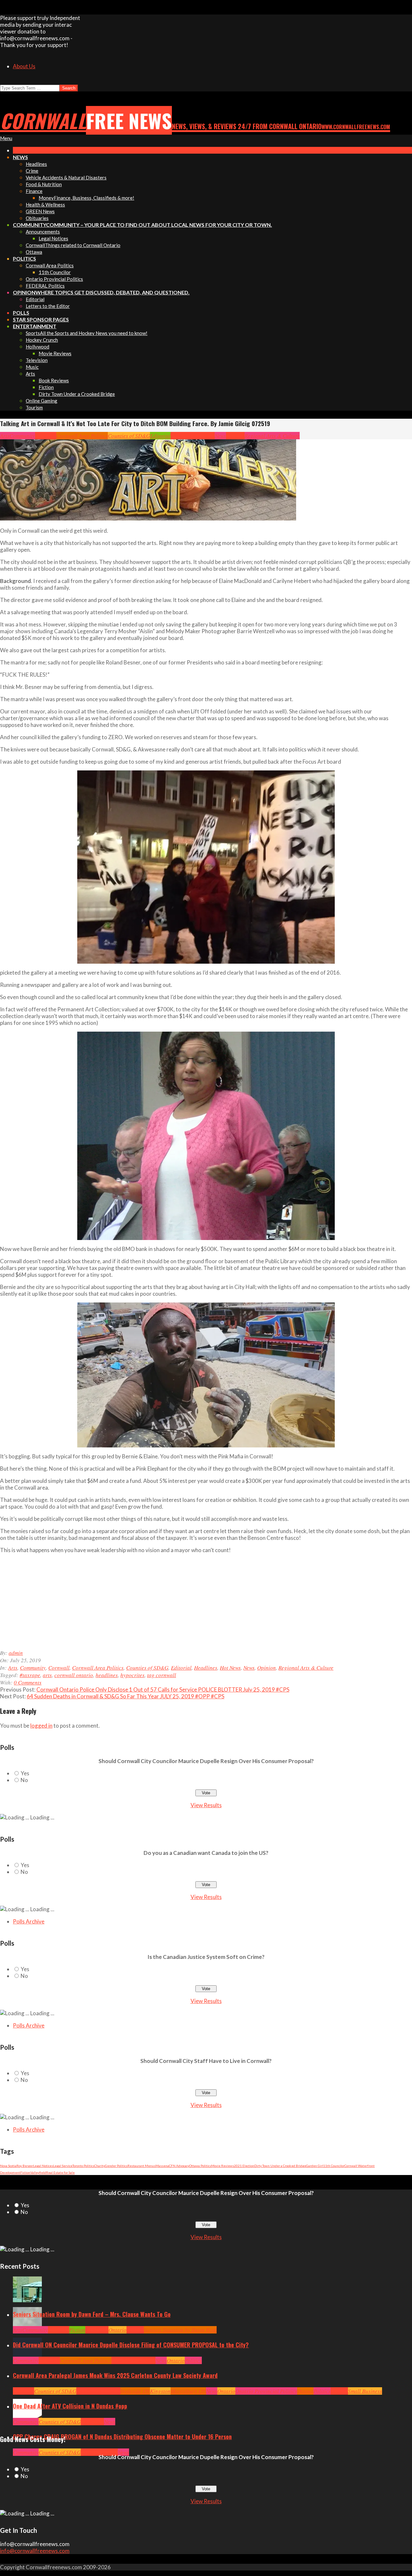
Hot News (204, 436)
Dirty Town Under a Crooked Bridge (280, 2166)
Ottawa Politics (200, 2166)
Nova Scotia (8, 2166)
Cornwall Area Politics (82, 436)
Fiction (25, 2172)
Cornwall (46, 436)
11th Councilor (334, 2166)
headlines (107, 1675)
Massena (162, 2166)
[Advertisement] (129, 1604)
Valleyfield (38, 2172)
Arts (5, 436)
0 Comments (28, 1682)
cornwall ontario (74, 1675)
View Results (206, 1805)
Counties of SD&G (129, 436)
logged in (41, 1726)
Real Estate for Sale (60, 2172)
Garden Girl (315, 2166)
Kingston (160, 2391)
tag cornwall (162, 1675)
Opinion (235, 436)
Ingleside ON (135, 2391)
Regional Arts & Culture (272, 436)
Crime (88, 2452)
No (24, 1780)
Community (22, 436)
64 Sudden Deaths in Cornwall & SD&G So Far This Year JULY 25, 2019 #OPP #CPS (126, 1696)
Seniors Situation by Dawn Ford (180, 2330)
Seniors (135, 2330)
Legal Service (63, 2166)
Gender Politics (116, 2166)
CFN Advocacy (179, 2166)
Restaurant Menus (141, 2166)
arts (47, 1675)
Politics (193, 2360)
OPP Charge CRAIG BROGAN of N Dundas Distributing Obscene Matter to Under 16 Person (122, 2437)
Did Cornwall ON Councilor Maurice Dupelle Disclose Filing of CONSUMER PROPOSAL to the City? (131, 2345)
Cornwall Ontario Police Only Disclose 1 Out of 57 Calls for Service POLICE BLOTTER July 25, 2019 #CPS (163, 1689)
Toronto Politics (83, 2166)
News (220, 436)
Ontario (117, 2330)
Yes (25, 1773)
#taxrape (30, 1675)
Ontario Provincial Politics (266, 2391)
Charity (100, 2166)
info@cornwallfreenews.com (35, 2551)
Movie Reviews (223, 2166)
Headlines (182, 436)
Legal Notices (43, 2166)
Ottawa (305, 2391)
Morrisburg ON (188, 2391)
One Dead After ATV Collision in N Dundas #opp (70, 2406)
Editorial (160, 436)
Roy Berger (25, 2166)
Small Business (365, 2391)
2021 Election (244, 2166)
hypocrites (132, 1675)
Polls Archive (29, 1921)
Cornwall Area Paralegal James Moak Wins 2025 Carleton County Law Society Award (115, 2375)
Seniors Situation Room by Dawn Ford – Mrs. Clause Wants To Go (92, 2314)
